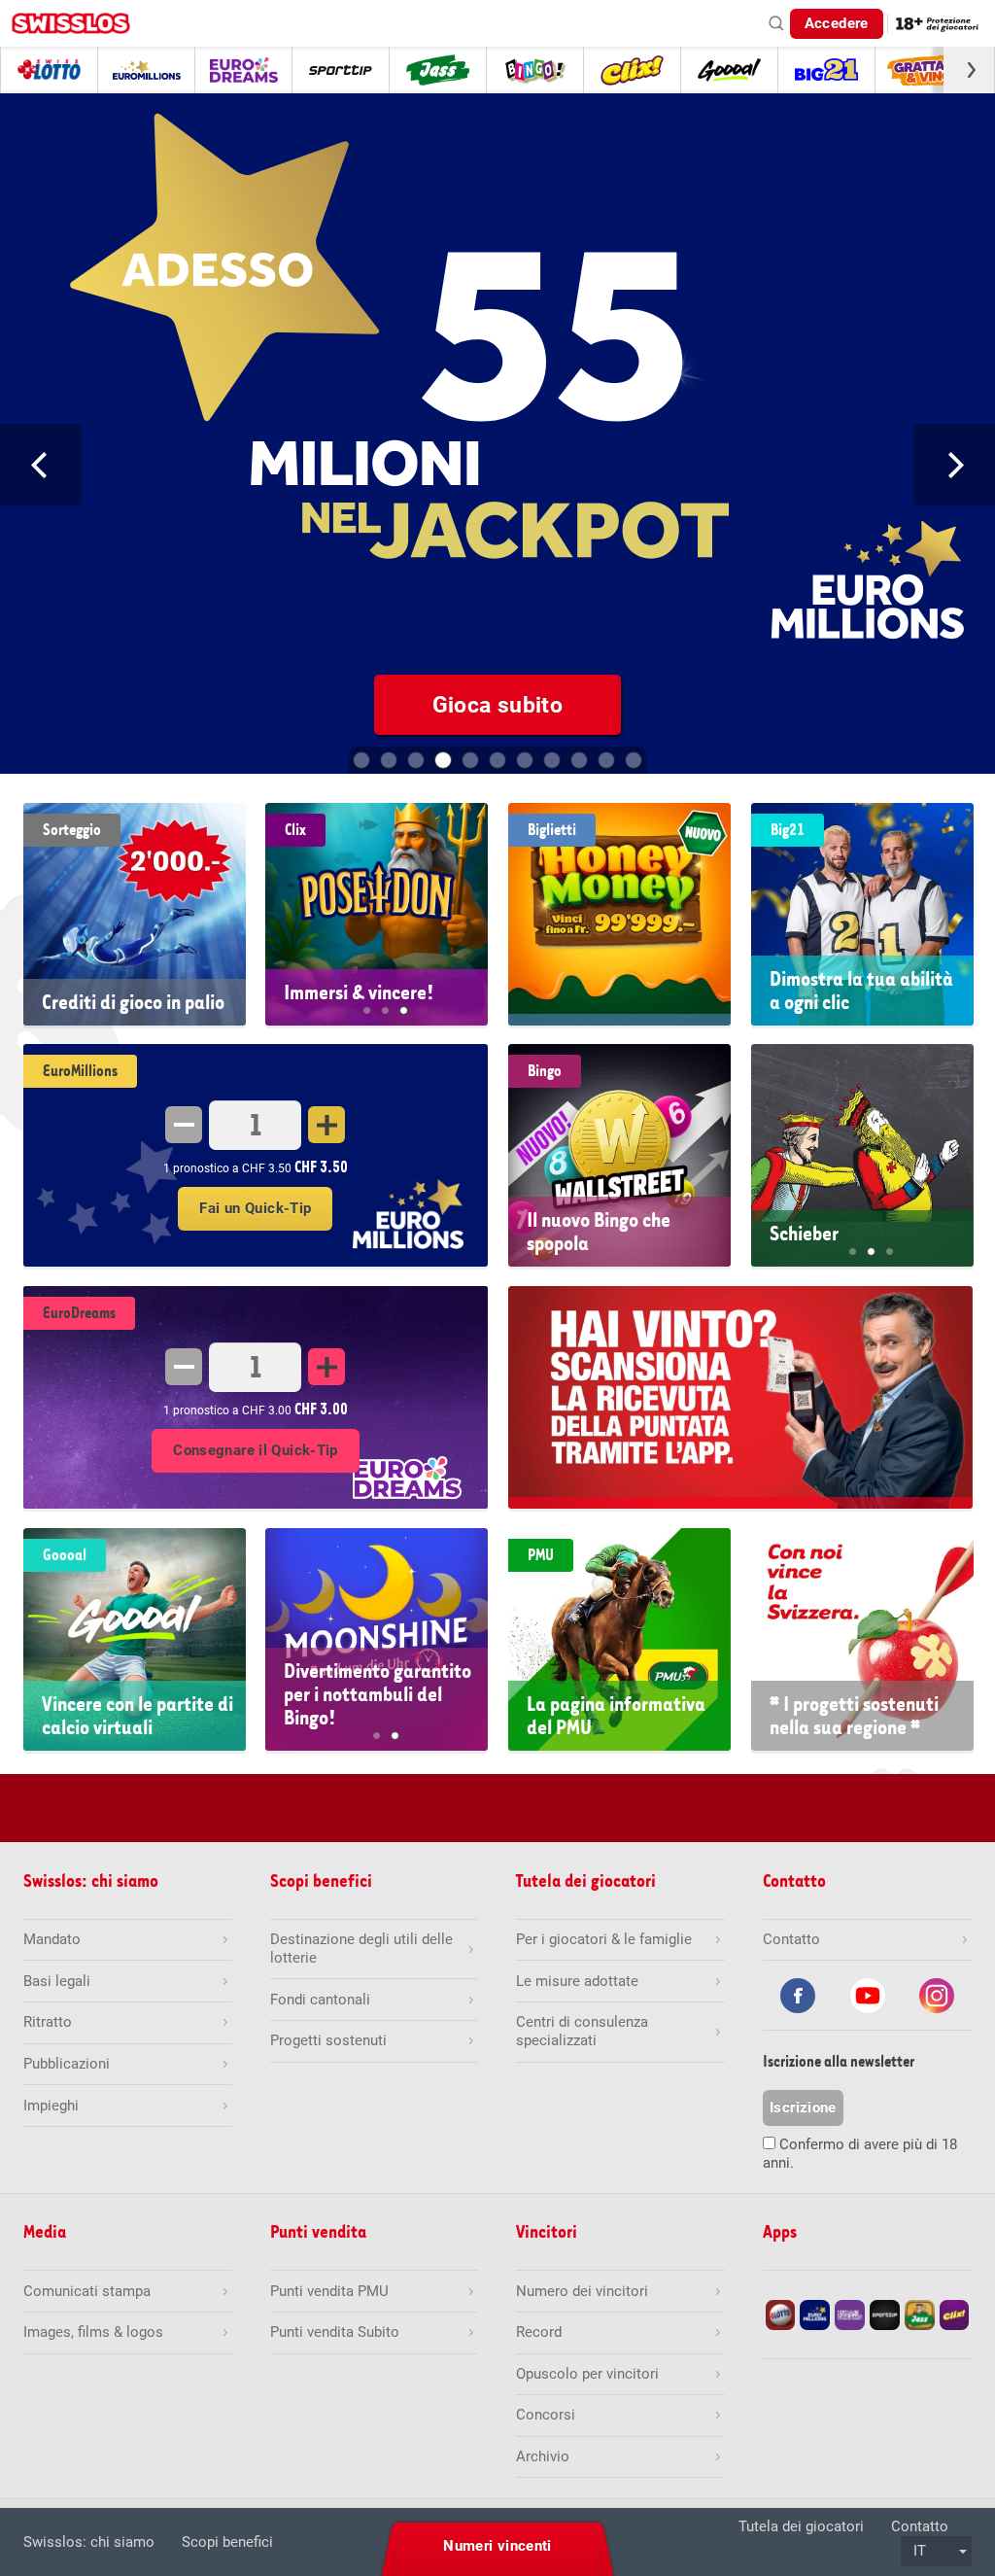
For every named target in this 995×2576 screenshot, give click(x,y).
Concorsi (546, 2415)
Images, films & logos (93, 2332)
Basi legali (57, 1981)
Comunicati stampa (87, 2291)
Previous (41, 465)
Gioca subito (479, 705)
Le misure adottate (577, 1981)
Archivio (543, 2456)
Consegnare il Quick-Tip (256, 1450)
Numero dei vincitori (582, 2291)
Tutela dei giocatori (801, 2526)
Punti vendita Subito (335, 2332)
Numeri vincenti (497, 2546)
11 (634, 760)
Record (539, 2332)
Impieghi (51, 2106)
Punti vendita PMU (329, 2291)
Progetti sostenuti (328, 2040)
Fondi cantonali (320, 2000)
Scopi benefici (227, 2542)
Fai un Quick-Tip (255, 1208)
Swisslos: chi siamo (89, 2542)
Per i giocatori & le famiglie (604, 1939)
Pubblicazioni (67, 2064)
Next (954, 465)
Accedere (837, 23)
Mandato (52, 1939)
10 (606, 760)
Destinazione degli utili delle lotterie (361, 1949)
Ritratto (48, 2022)
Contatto (920, 2526)
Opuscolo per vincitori (587, 2374)
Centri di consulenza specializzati (582, 2031)
